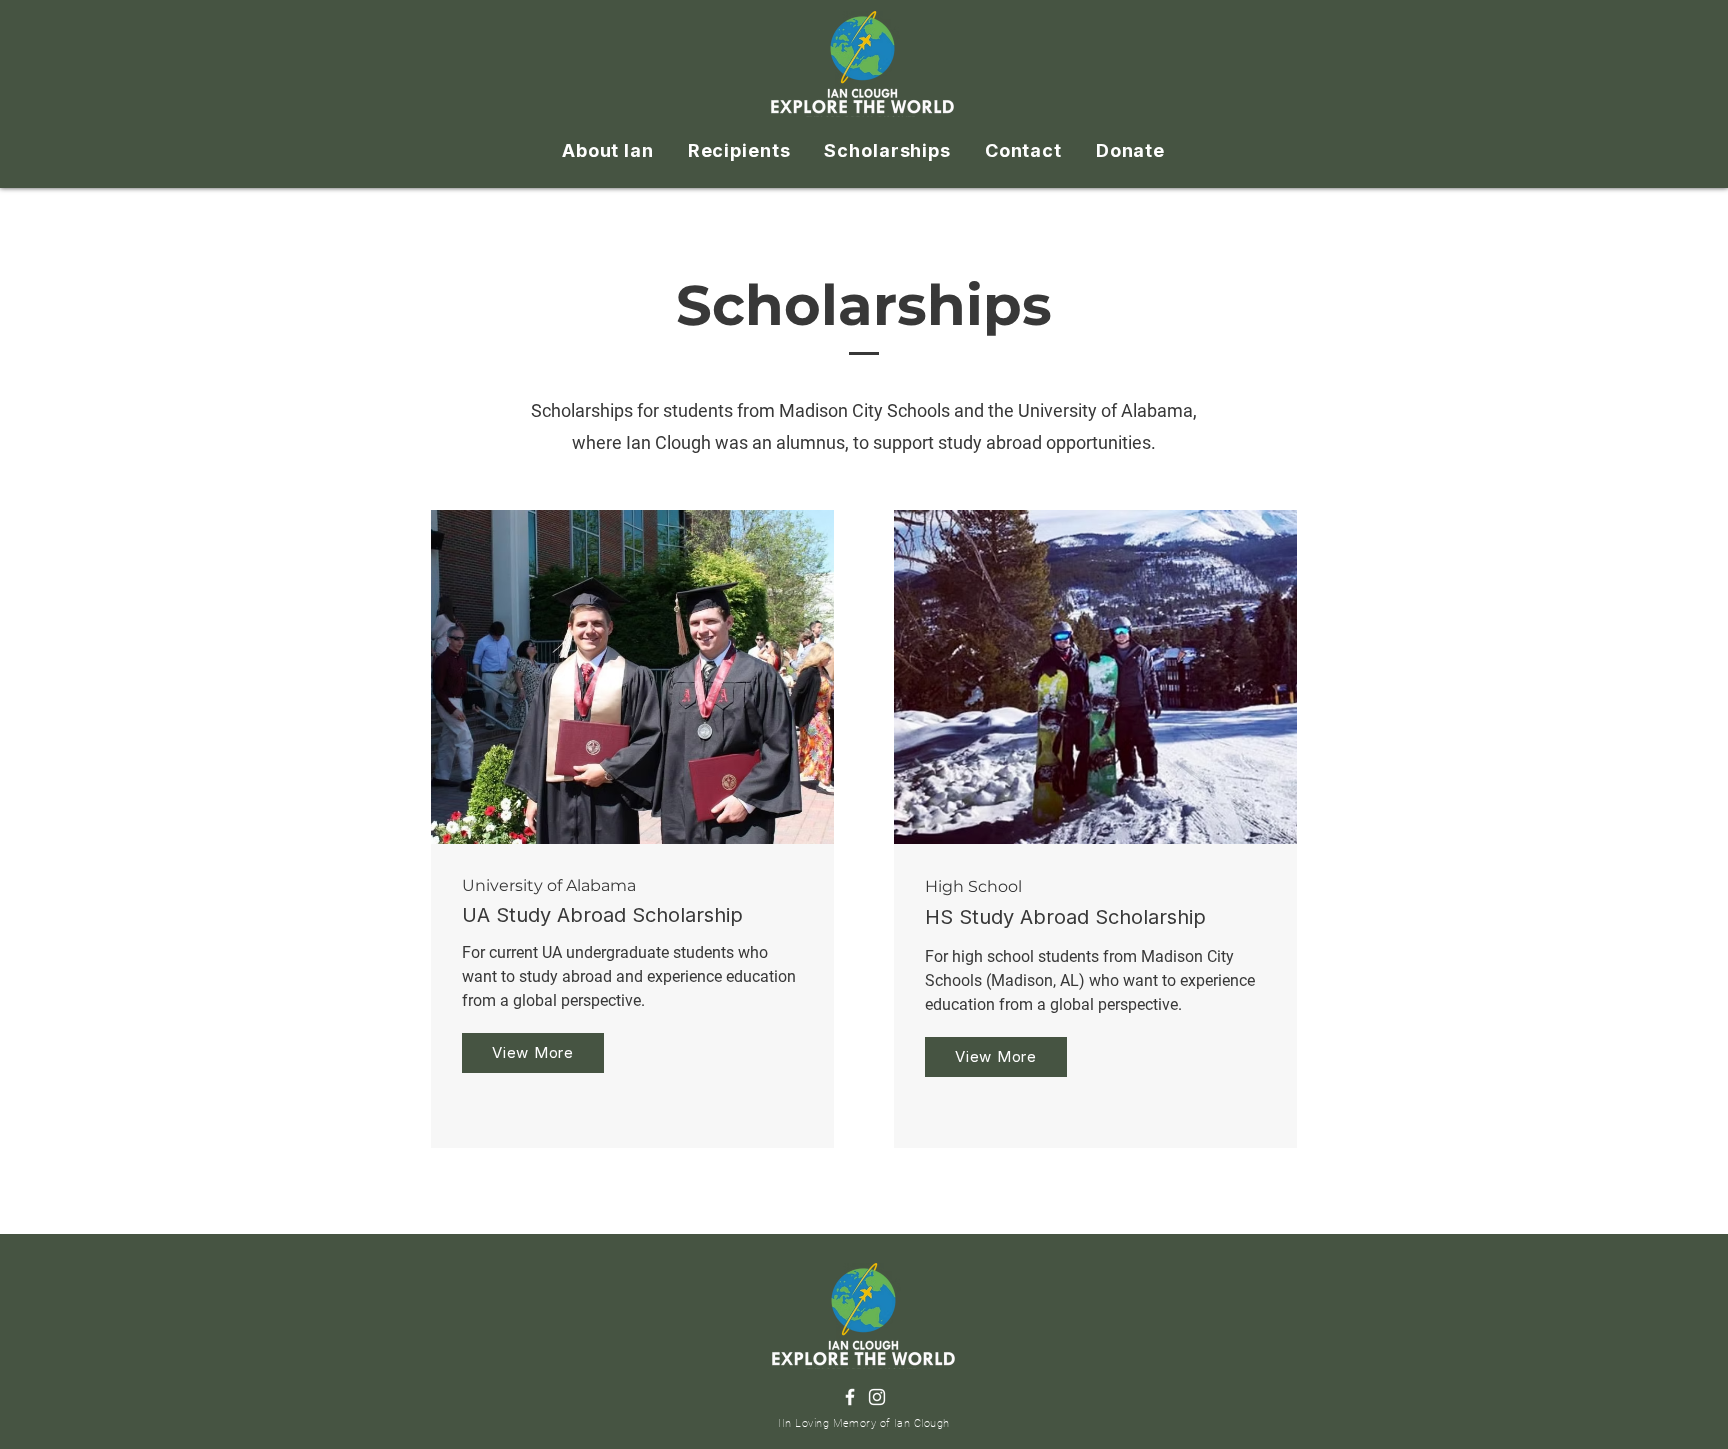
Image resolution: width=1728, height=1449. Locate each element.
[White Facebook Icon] (850, 1397)
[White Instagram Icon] (877, 1397)
